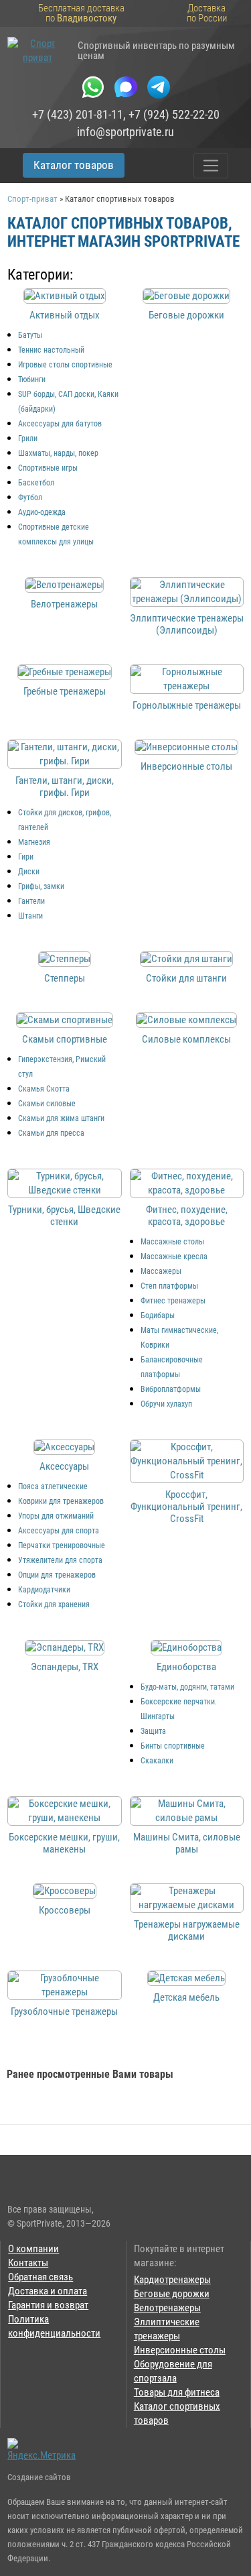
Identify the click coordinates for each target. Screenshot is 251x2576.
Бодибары (158, 1315)
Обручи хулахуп (166, 1404)
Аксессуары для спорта (59, 1531)
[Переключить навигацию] (211, 166)
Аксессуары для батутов (60, 424)
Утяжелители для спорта (60, 1560)
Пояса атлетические (53, 1486)
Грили (28, 438)
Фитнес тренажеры (173, 1301)
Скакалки (157, 1761)
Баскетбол (36, 483)
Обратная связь (40, 2277)
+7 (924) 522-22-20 (174, 115)
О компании (33, 2249)
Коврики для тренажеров (61, 1501)
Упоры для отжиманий (56, 1516)
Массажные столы (172, 1242)
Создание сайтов (39, 2477)
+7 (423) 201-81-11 (78, 115)
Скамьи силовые (47, 1104)
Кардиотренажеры (172, 2280)
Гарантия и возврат (48, 2305)
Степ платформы (169, 1286)
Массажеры (161, 1271)
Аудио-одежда (42, 512)
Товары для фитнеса (177, 2392)
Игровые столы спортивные (65, 365)
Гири (26, 857)
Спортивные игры (48, 468)
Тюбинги (32, 379)
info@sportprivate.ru (125, 132)
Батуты (30, 335)
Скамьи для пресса (51, 1133)
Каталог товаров (74, 165)
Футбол (30, 497)
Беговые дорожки (172, 2294)
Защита (153, 1731)
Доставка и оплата (48, 2291)
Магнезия (34, 842)
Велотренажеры (167, 2308)
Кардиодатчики (44, 1590)
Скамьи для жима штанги (61, 1118)
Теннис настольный (51, 350)
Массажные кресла (174, 1256)
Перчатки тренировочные (62, 1545)
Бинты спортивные (173, 1746)
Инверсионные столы (180, 2350)
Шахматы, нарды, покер (58, 453)
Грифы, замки (41, 886)
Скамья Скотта (44, 1089)
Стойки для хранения (54, 1604)
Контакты (28, 2263)
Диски (29, 872)
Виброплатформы (171, 1389)
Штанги (30, 916)
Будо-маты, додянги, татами (187, 1687)
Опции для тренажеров (57, 1575)
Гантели (31, 901)
